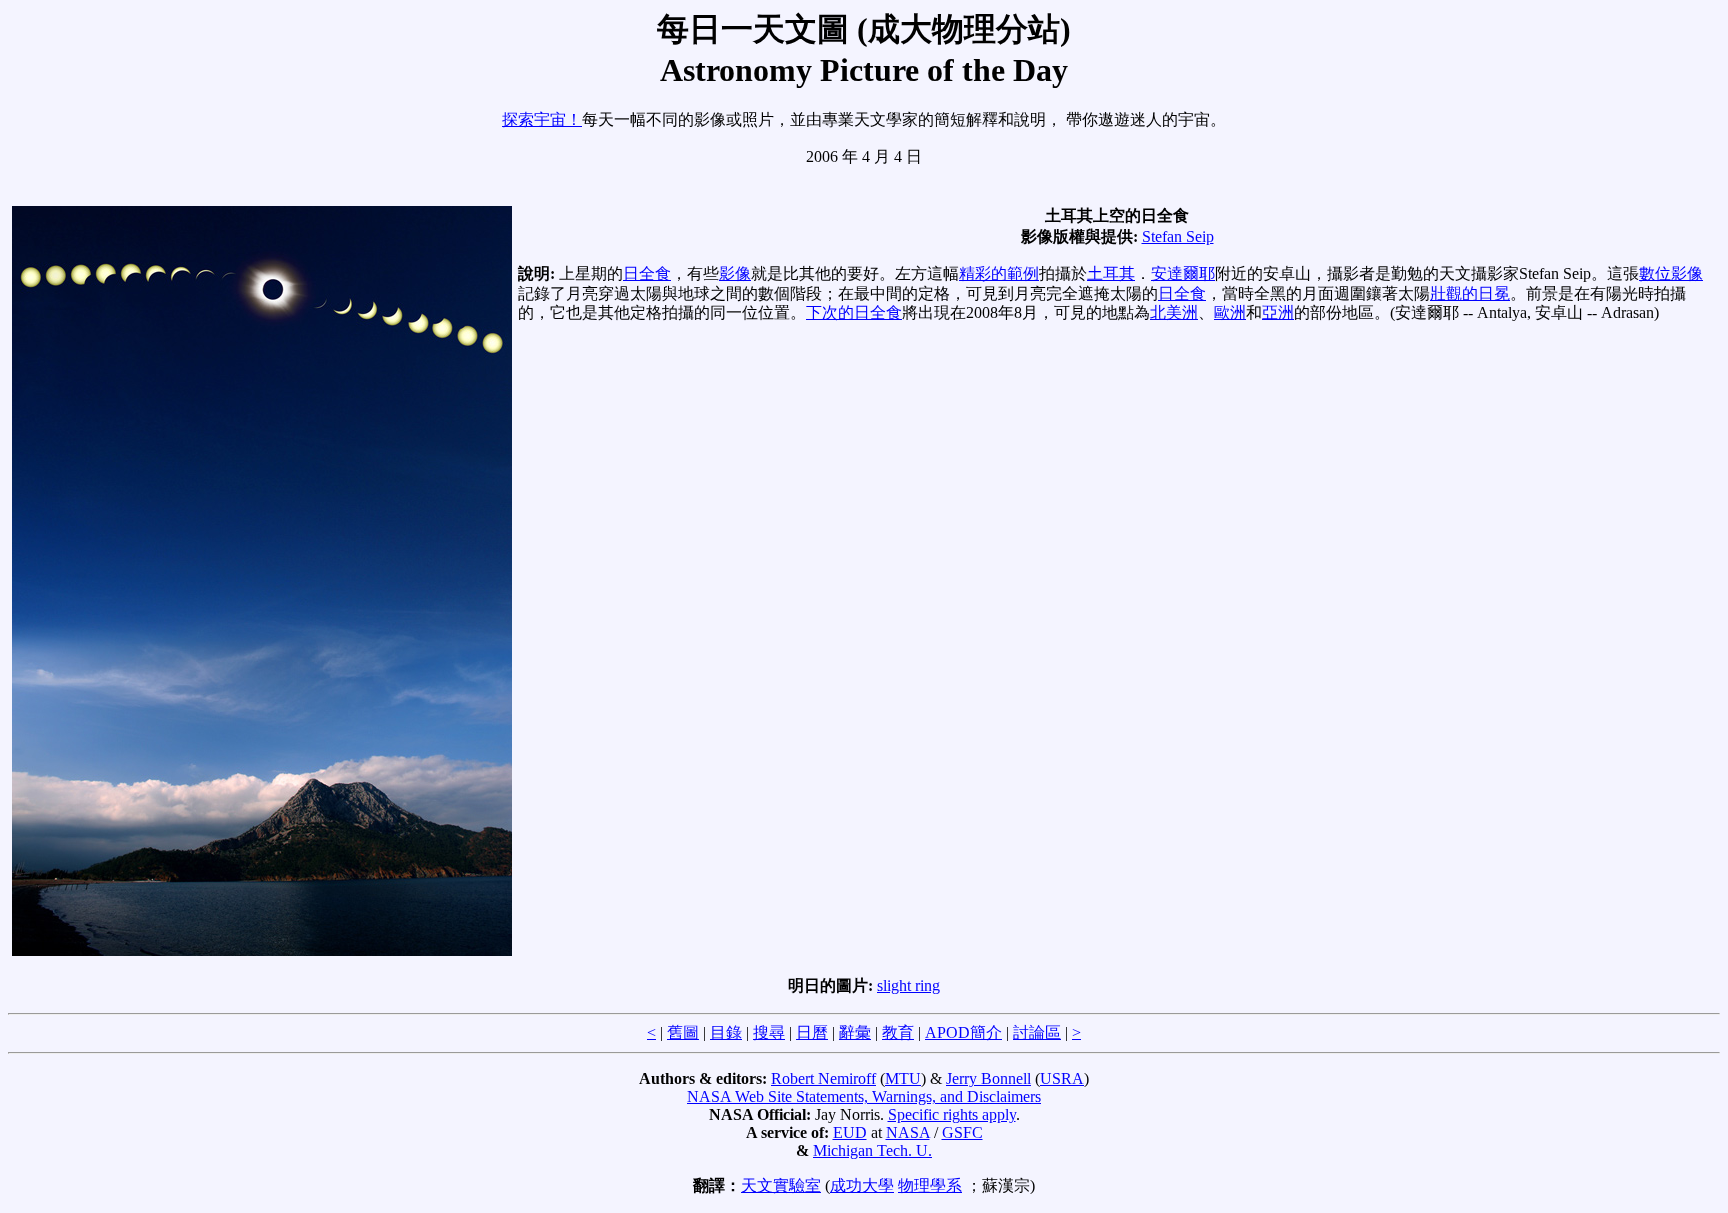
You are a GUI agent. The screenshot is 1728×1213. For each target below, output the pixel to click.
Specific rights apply (952, 1114)
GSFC (962, 1132)
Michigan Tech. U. (872, 1150)
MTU (903, 1078)
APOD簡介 (963, 1032)
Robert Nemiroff (823, 1078)
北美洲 (1174, 312)
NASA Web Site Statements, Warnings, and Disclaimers (864, 1096)
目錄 (726, 1032)
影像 (735, 273)
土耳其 (1111, 273)
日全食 (647, 273)
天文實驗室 (781, 1185)
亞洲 (1278, 312)
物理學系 (930, 1185)
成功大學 (862, 1185)
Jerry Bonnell (988, 1078)
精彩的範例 (999, 273)
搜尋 (769, 1032)
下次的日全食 (854, 312)
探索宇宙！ (542, 119)
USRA (1062, 1078)
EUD (850, 1132)
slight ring (908, 985)
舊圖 (683, 1032)
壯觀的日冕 (1470, 293)
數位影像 (1671, 273)
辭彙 (855, 1032)
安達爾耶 (1183, 273)
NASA (908, 1132)
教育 (898, 1032)
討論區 (1037, 1032)
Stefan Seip (1178, 236)
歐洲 (1230, 312)
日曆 (812, 1032)
